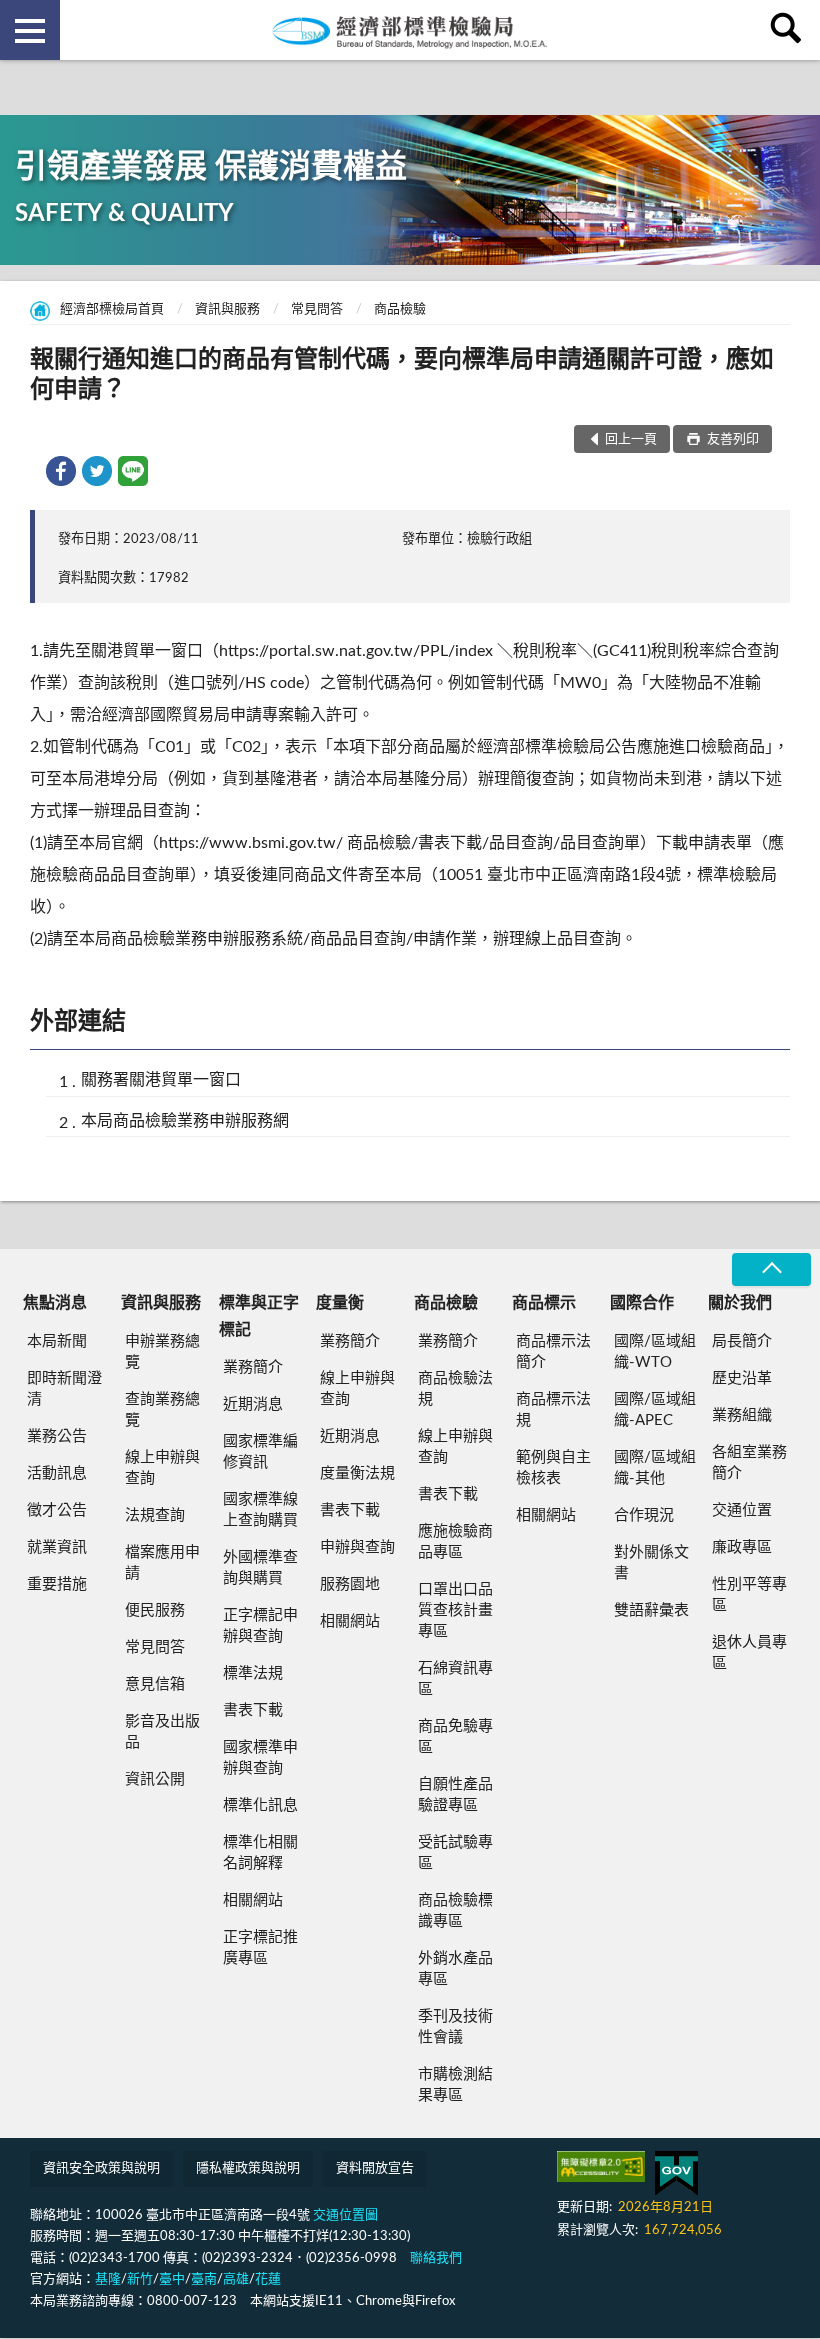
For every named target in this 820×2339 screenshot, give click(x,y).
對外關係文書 (651, 1563)
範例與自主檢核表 (553, 1468)
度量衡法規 (357, 1473)
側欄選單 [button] (30, 30)
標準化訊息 (260, 1805)
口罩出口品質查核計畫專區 (455, 1610)
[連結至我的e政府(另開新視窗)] (676, 2173)
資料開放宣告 (375, 2168)
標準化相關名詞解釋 (260, 1853)
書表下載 (253, 1710)
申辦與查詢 (357, 1547)
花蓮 (268, 2279)
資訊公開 (155, 1779)
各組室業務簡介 (749, 1463)
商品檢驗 (400, 309)
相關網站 (253, 1900)
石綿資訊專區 (455, 1679)
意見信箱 (155, 1684)
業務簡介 (253, 1367)
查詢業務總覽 (162, 1410)
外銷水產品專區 (455, 1969)
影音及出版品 (162, 1732)
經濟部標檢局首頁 (112, 309)
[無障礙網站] (601, 2166)
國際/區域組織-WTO (655, 1352)
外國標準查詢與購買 (260, 1568)
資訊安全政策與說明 (101, 2168)
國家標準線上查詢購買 (260, 1510)
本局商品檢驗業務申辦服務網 (185, 1121)
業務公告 (57, 1436)
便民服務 (155, 1610)
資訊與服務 (227, 309)
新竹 (140, 2279)
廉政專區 (742, 1547)
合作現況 (644, 1515)
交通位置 (742, 1510)
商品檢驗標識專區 (455, 1911)
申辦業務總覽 (162, 1352)
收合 (771, 1269)
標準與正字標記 (259, 1316)
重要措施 (57, 1584)
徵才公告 (57, 1510)
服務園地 (350, 1584)
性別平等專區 (749, 1595)
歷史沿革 (742, 1378)
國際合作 (642, 1303)
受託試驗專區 (455, 1853)
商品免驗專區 (455, 1737)
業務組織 (742, 1415)
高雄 (236, 2279)
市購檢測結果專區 (455, 2085)
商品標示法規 (553, 1410)
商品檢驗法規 (455, 1389)
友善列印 (731, 439)
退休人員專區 (749, 1653)
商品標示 (544, 1303)
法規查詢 (155, 1515)
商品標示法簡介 (553, 1352)
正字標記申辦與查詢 (260, 1626)
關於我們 (740, 1303)
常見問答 (317, 309)
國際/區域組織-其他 (655, 1468)
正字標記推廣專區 (260, 1948)
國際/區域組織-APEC (655, 1410)
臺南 (204, 2279)
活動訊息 (57, 1473)
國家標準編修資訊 (260, 1452)
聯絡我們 (436, 2258)
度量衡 (340, 1303)
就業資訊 (57, 1547)
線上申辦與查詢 (162, 1468)
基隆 (108, 2279)
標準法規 (253, 1673)
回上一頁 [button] (631, 439)
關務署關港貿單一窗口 (161, 1080)
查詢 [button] (790, 30)
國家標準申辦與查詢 (260, 1758)
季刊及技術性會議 (455, 2027)
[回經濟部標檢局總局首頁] (410, 30)
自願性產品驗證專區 (455, 1795)
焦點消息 (55, 1303)
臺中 (172, 2279)
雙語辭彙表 (651, 1610)
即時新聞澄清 (64, 1389)
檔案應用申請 (162, 1563)
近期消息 (253, 1404)
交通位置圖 (345, 2215)
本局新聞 (57, 1341)
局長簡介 (742, 1341)
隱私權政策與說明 (248, 2168)
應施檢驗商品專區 (455, 1542)
